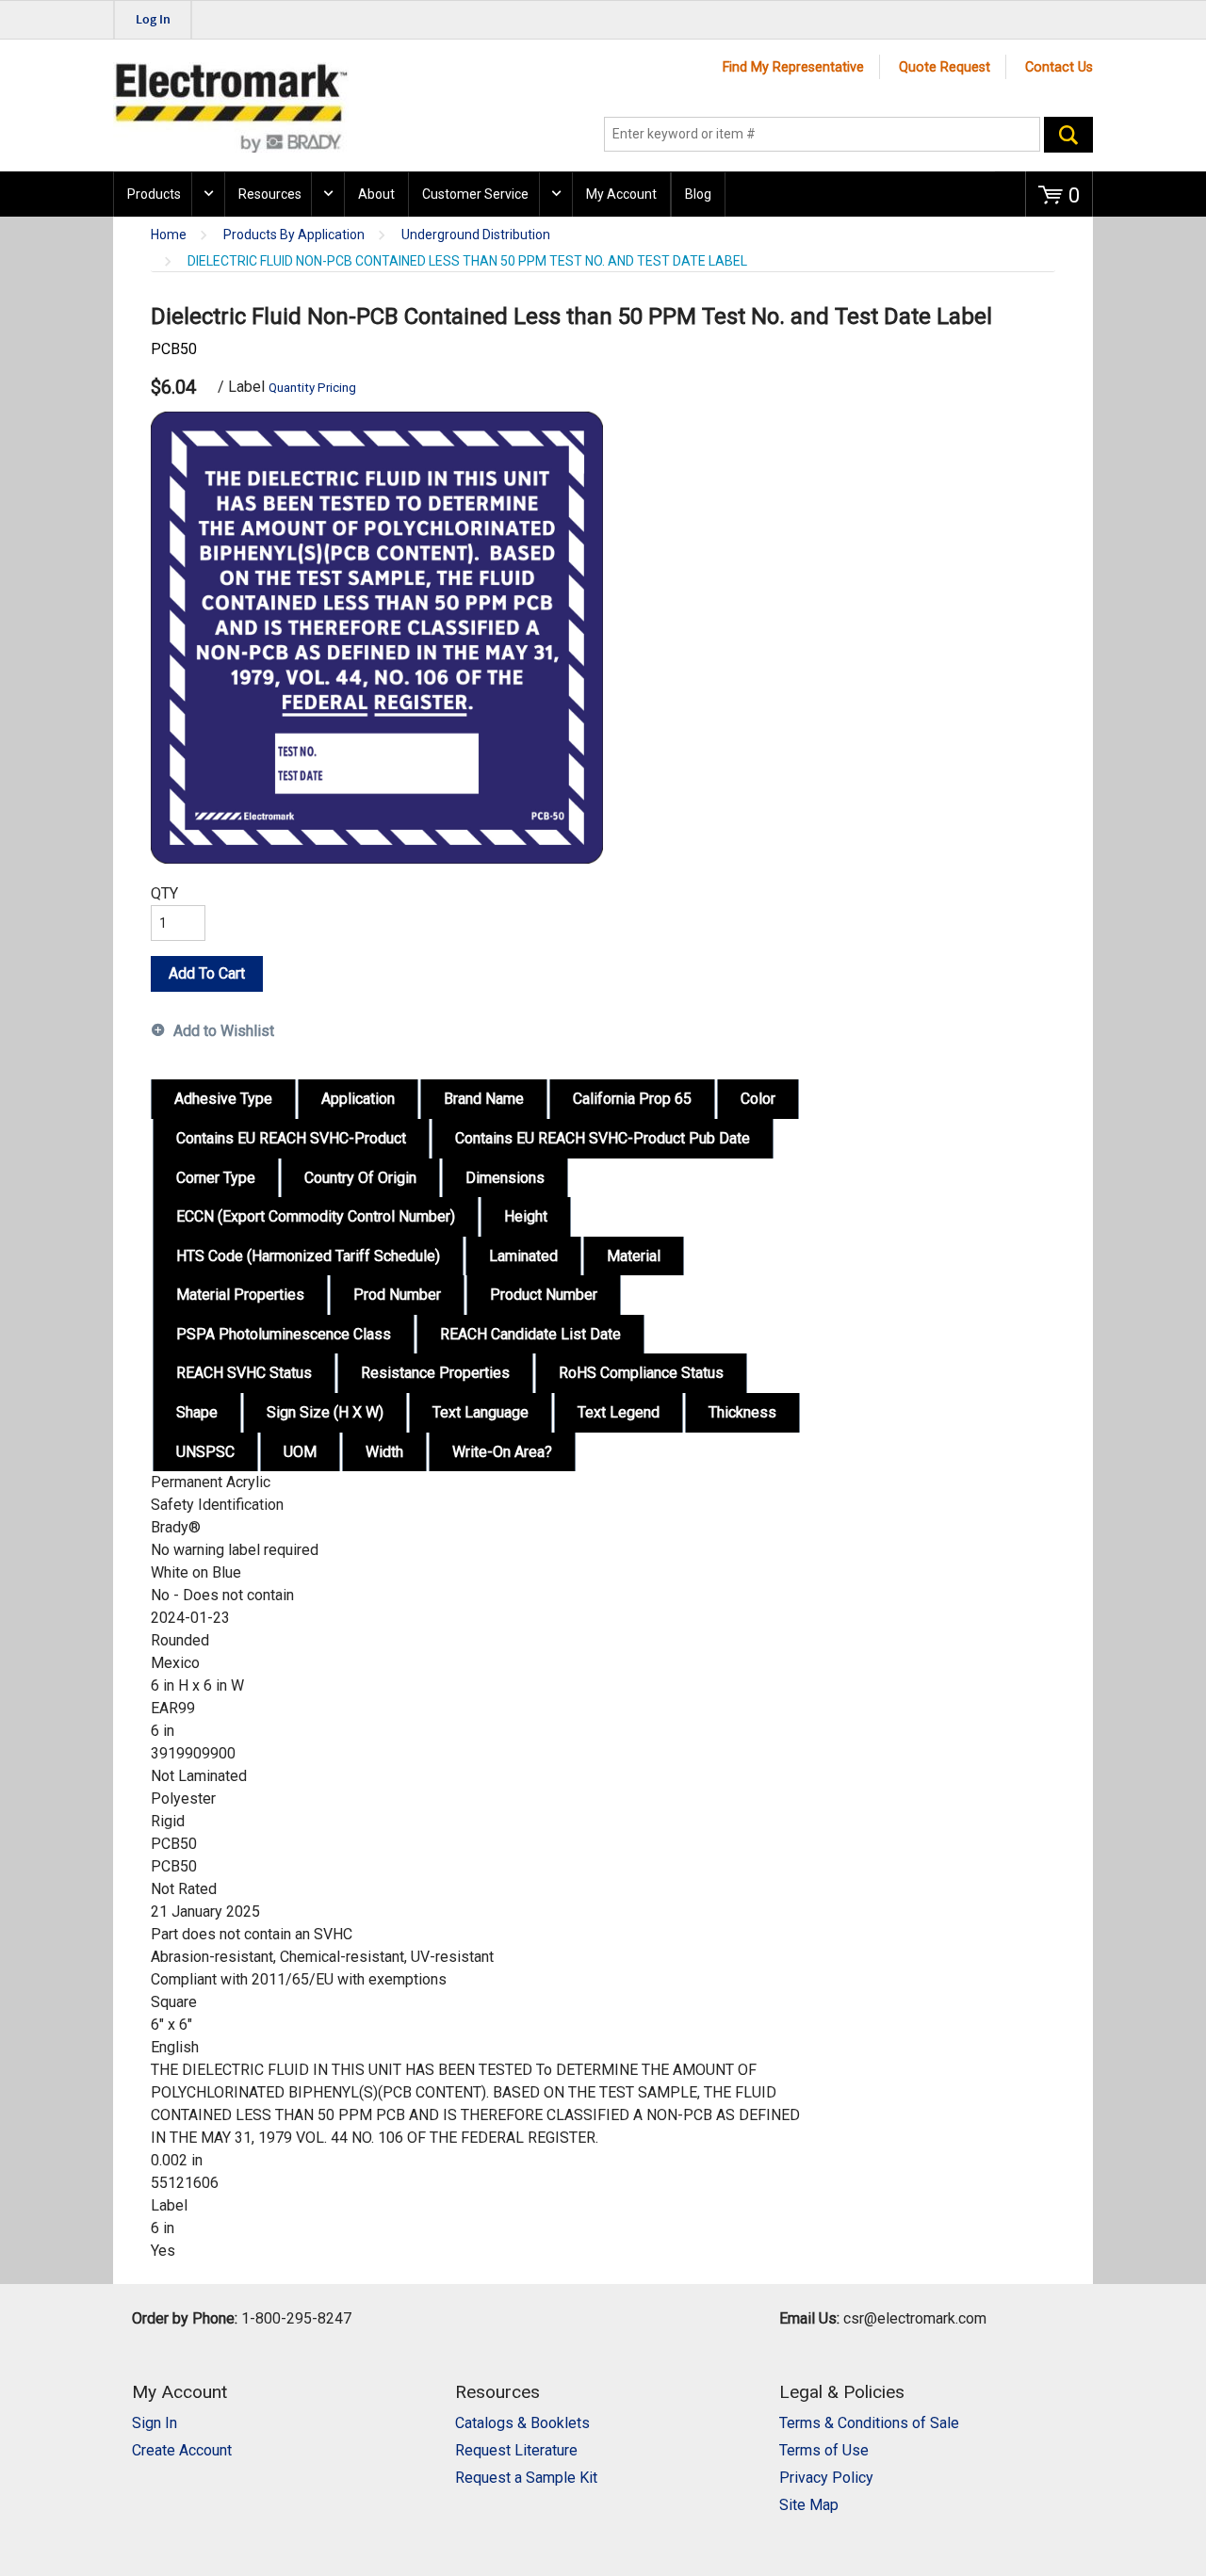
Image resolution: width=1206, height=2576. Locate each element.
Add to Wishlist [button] (224, 1031)
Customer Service (475, 194)
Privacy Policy (826, 2478)
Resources (270, 194)
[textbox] (822, 135)
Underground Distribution (476, 235)
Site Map (809, 2505)
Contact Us (1059, 67)
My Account (621, 194)
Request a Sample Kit (526, 2478)
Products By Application (294, 235)
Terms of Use (824, 2450)
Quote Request (945, 67)
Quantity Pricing (312, 388)
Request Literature (516, 2450)
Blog (698, 194)
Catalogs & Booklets (522, 2423)
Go (1068, 135)
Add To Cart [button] (207, 973)
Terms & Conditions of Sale (869, 2423)
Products (154, 194)
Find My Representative (793, 67)
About (376, 194)
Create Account (182, 2450)
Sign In (155, 2423)
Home (169, 235)
